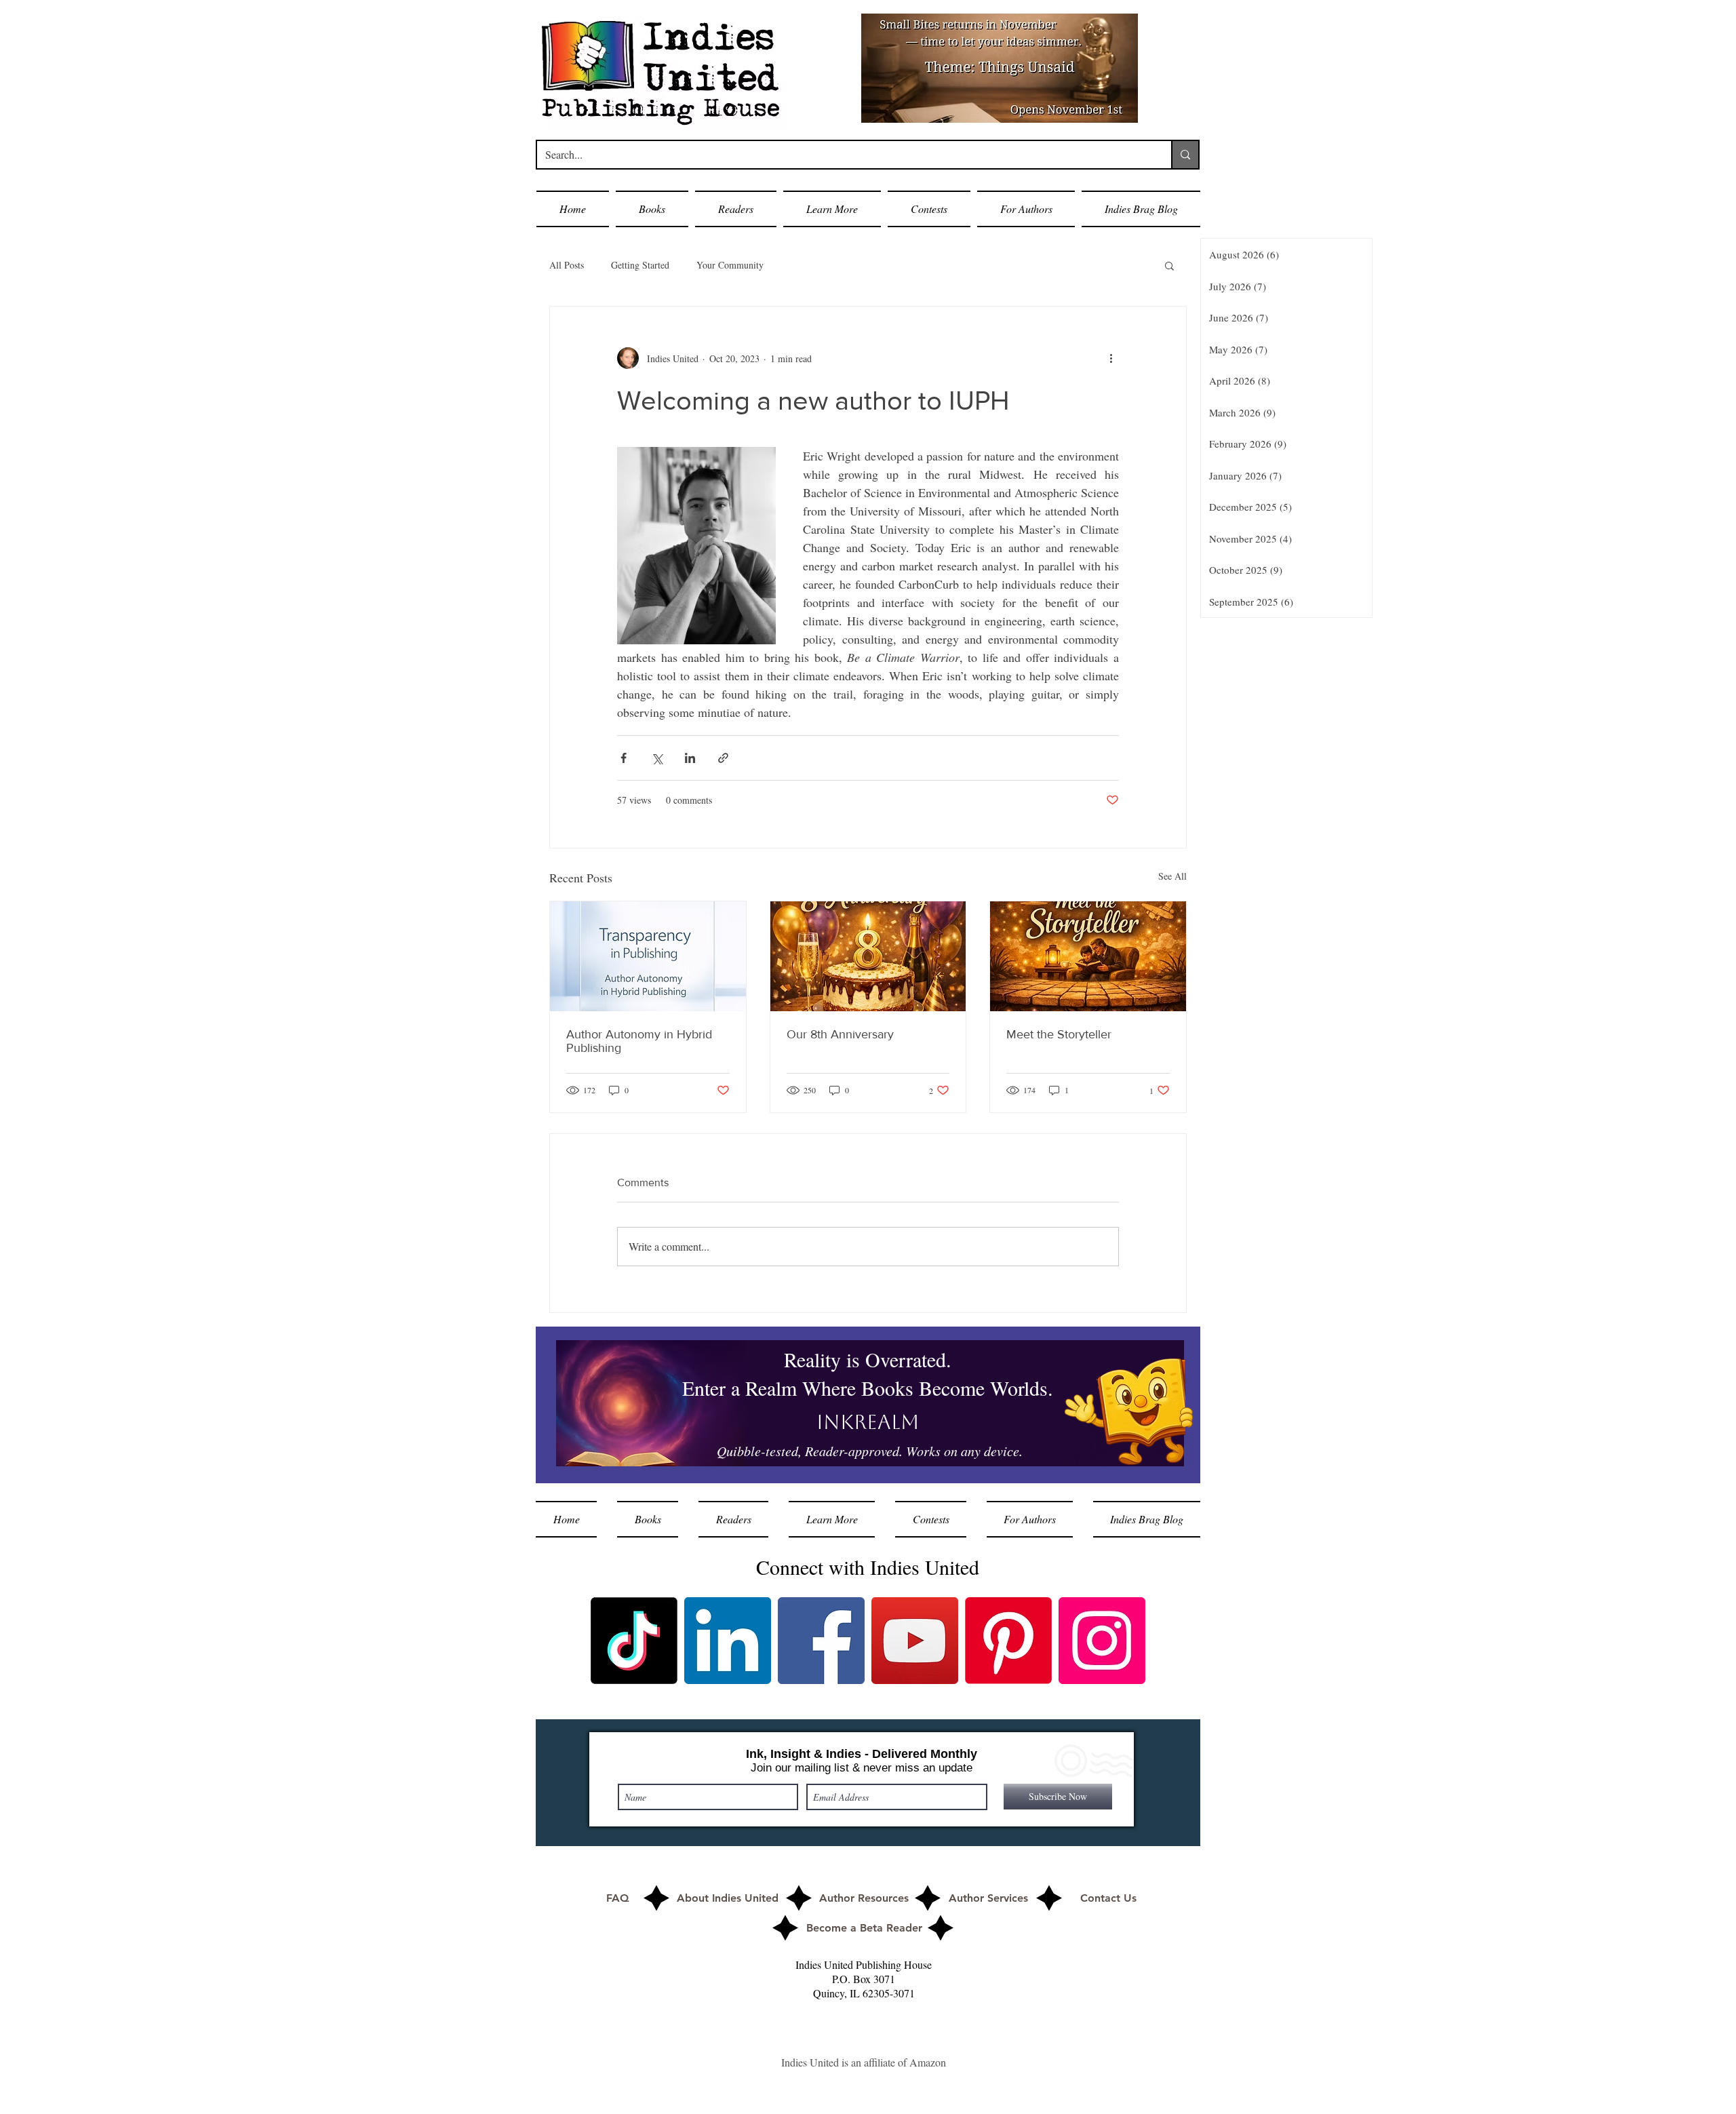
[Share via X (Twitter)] (657, 758)
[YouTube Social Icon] (915, 1641)
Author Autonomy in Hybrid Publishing (639, 1041)
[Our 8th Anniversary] (868, 956)
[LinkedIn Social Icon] (728, 1641)
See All (1172, 876)
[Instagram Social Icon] (1102, 1641)
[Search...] (1185, 155)
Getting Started (640, 265)
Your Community (730, 265)
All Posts (567, 265)
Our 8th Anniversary (840, 1034)
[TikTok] (634, 1641)
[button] (652, 209)
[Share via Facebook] (624, 758)
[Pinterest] (1008, 1641)
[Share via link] (723, 758)
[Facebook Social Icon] (821, 1641)
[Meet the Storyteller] (1088, 956)
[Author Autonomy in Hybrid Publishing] (648, 956)
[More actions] (1111, 358)
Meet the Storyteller (1059, 1034)
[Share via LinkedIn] (690, 758)
